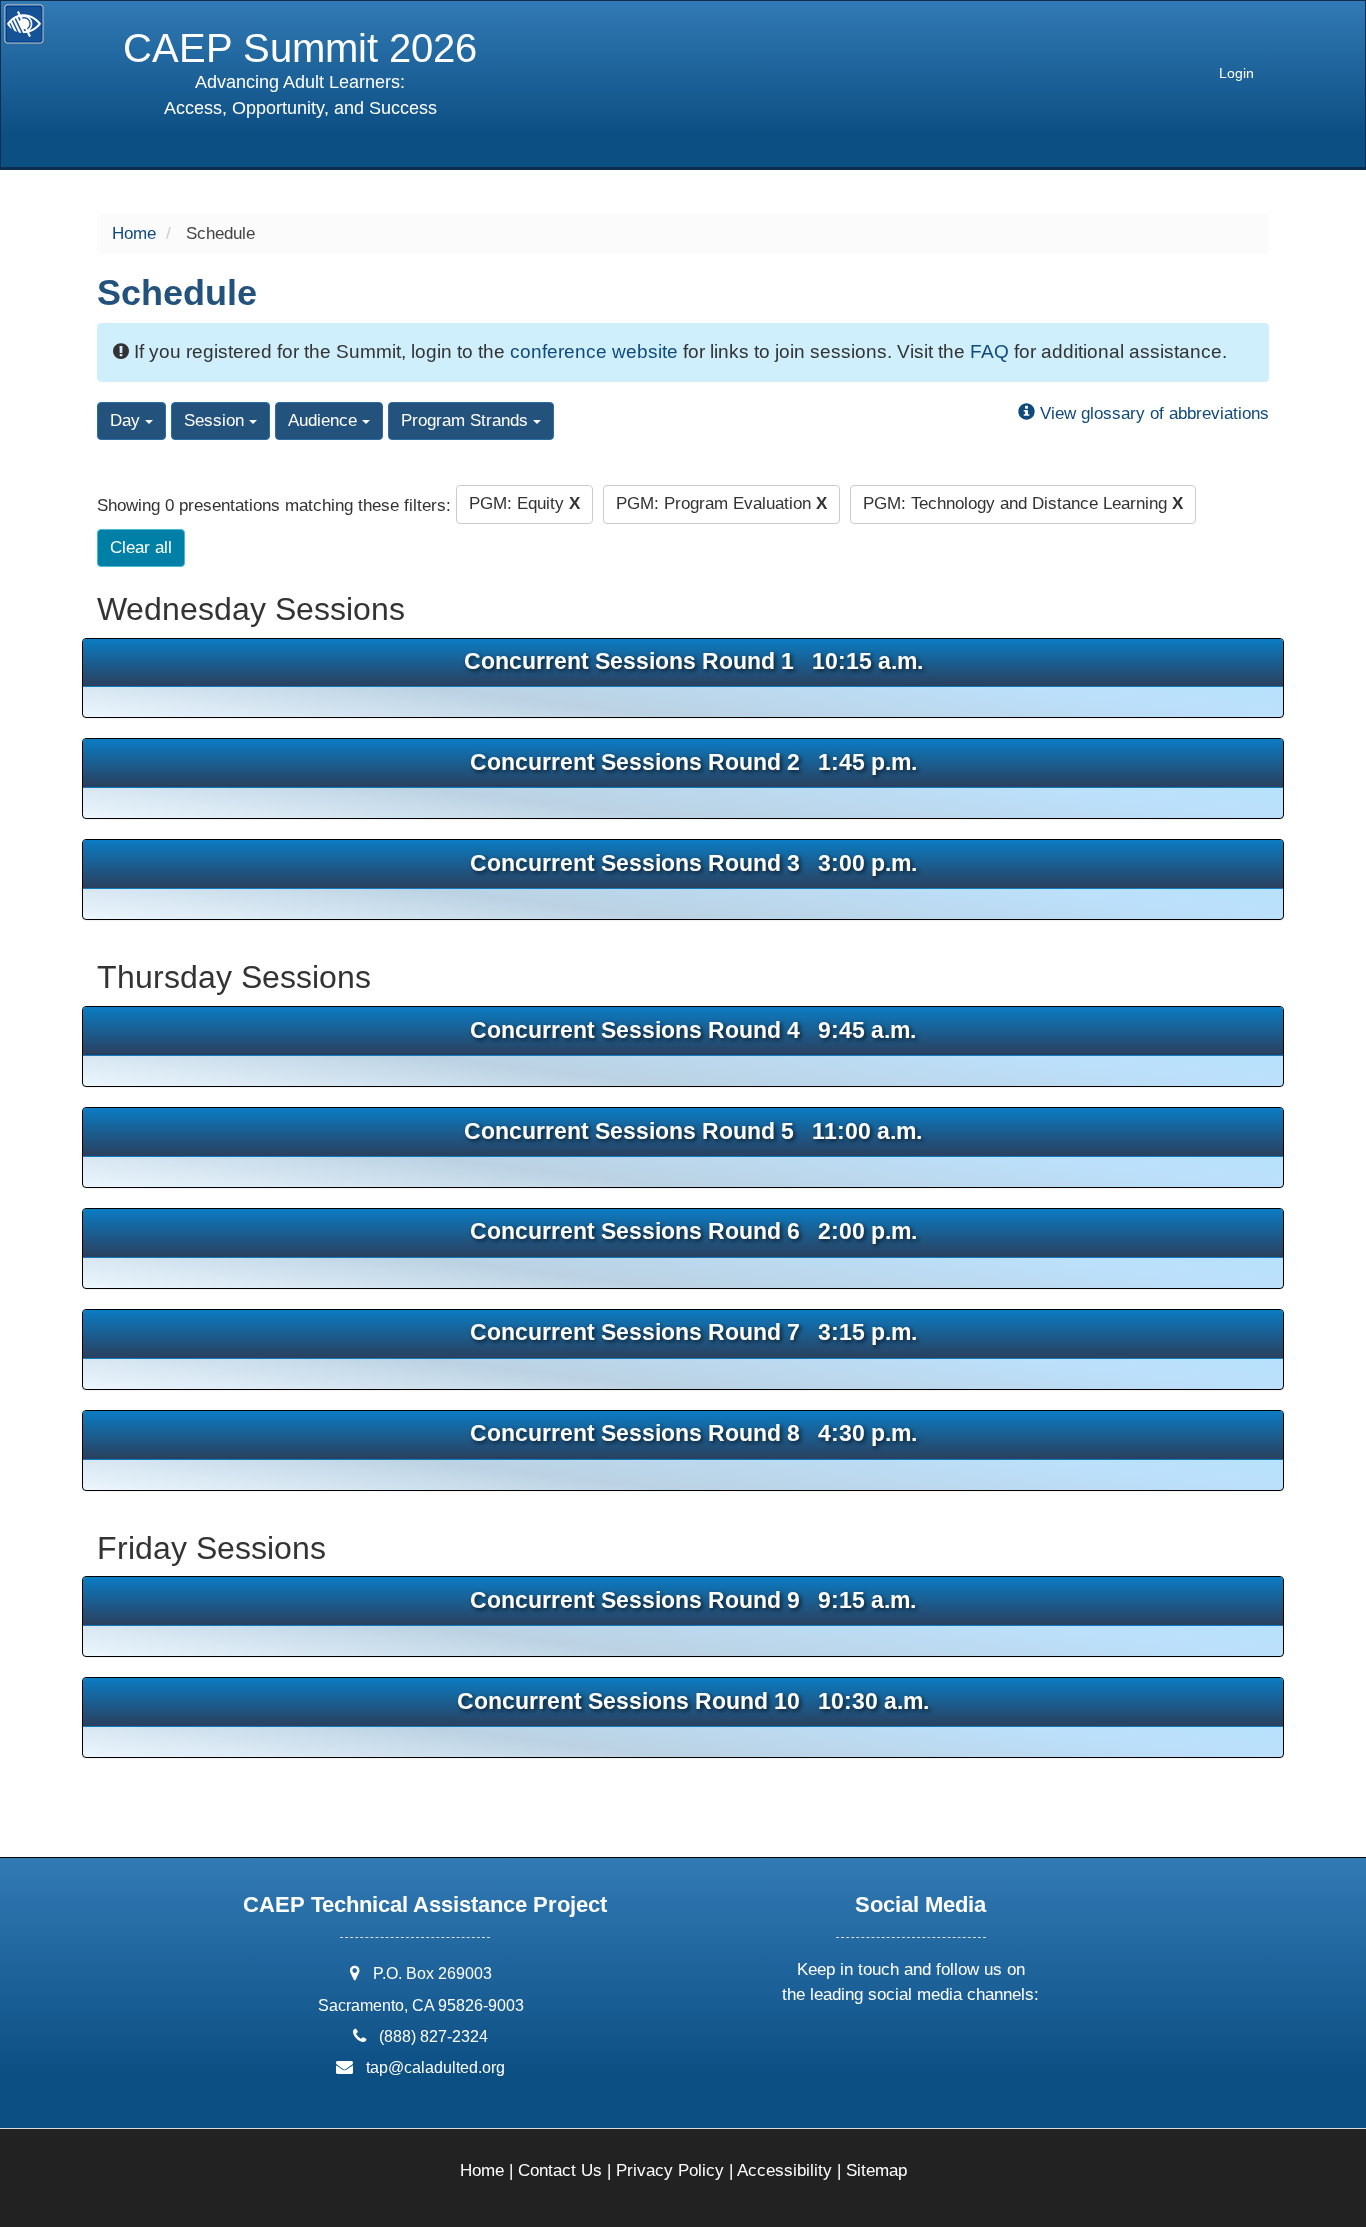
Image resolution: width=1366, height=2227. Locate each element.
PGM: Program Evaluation (721, 503)
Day (127, 420)
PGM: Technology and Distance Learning (1023, 503)
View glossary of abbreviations (1152, 413)
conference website (594, 351)
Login (1236, 73)
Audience (325, 420)
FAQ (989, 351)
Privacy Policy (670, 2170)
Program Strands (467, 420)
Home (134, 233)
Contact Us (560, 2170)
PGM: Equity (524, 503)
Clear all (141, 547)
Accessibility (784, 2170)
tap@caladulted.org (435, 2067)
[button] (837, 2047)
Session (216, 420)
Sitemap (876, 2170)
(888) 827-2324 (433, 2036)
